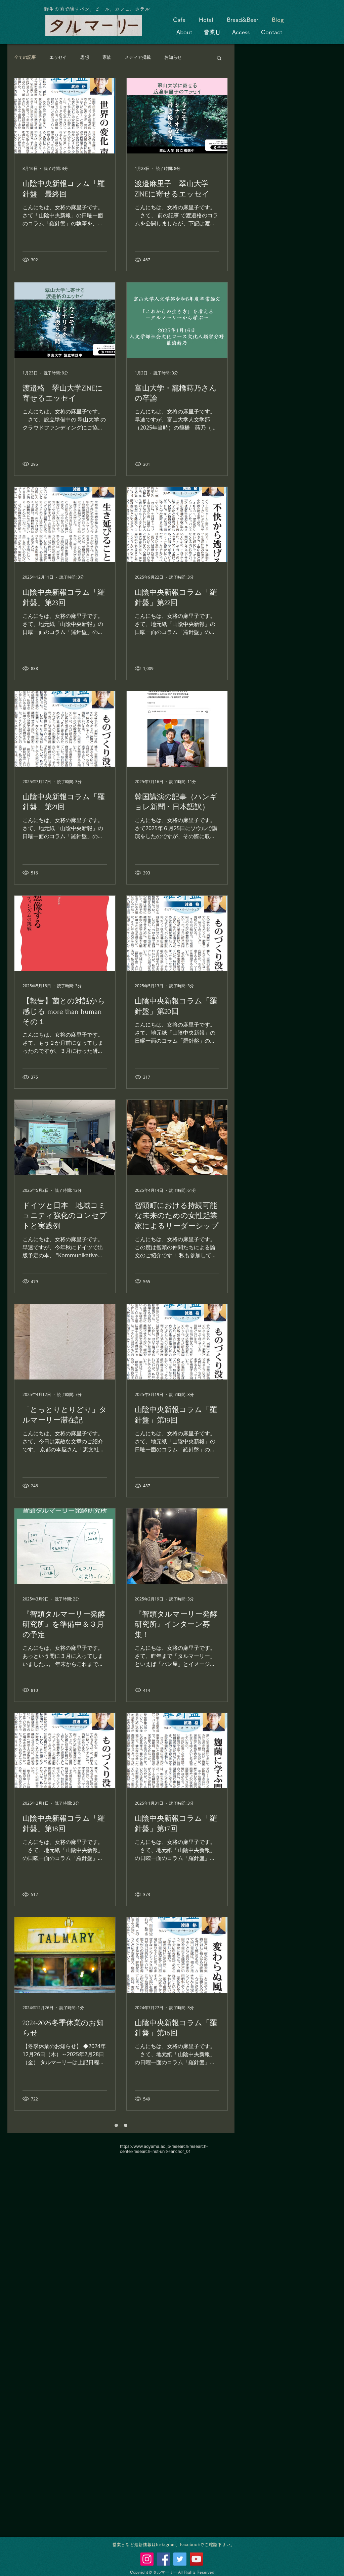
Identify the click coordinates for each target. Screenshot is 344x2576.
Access (241, 32)
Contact (272, 32)
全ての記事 (25, 57)
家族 (107, 57)
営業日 (212, 32)
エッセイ (58, 57)
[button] (219, 59)
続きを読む (175, 57)
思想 (85, 57)
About (184, 32)
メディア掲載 (138, 57)
